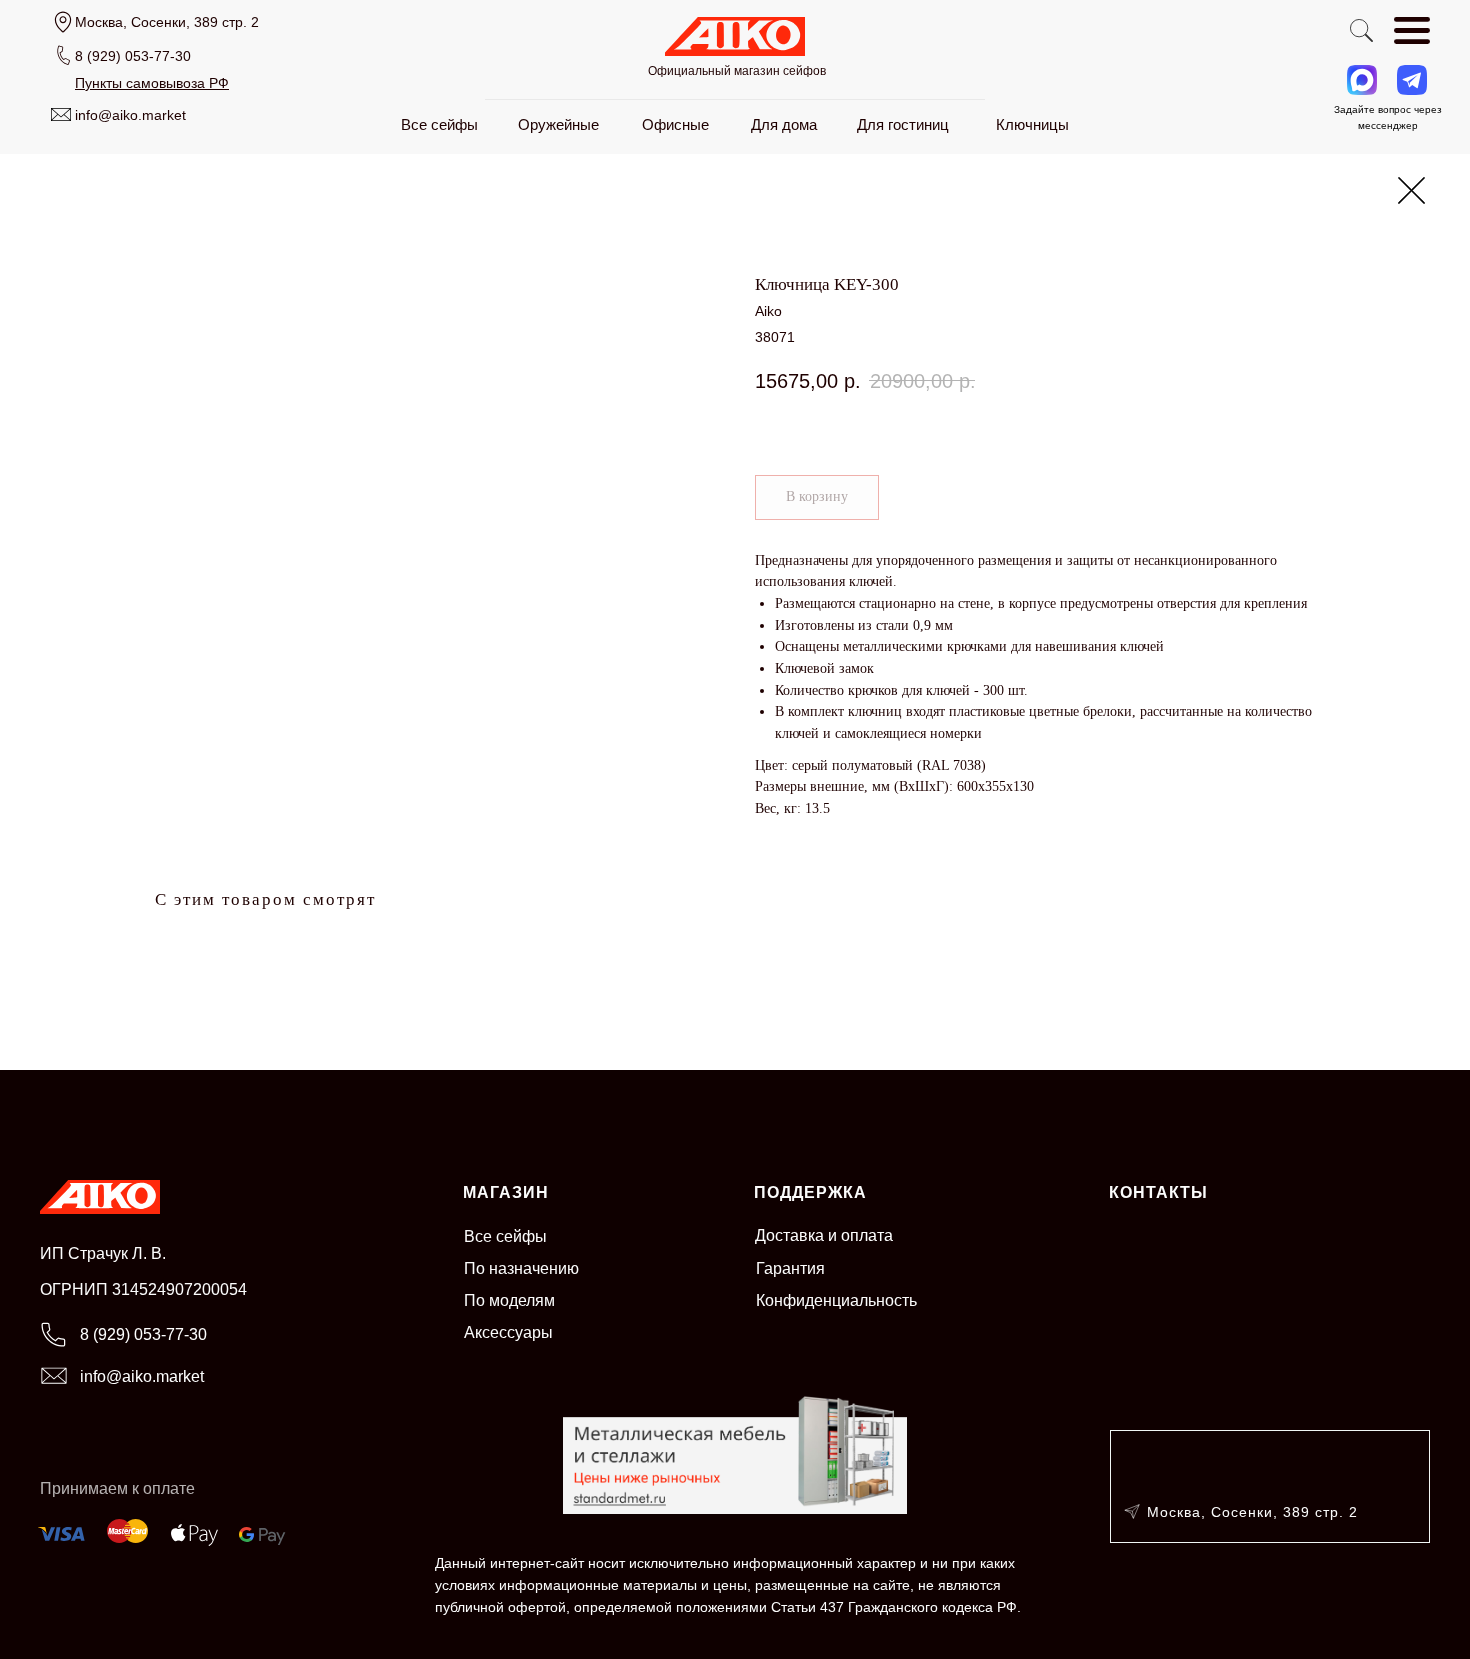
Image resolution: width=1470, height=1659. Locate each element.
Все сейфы (505, 1236)
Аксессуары (508, 1332)
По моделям (509, 1300)
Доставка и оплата (824, 1235)
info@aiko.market (130, 115)
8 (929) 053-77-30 (133, 56)
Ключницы (1032, 124)
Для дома (784, 124)
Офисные (675, 124)
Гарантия (790, 1268)
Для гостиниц (903, 124)
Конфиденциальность (836, 1300)
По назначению (521, 1268)
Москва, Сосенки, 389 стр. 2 (1252, 1512)
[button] (152, 83)
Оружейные (558, 124)
